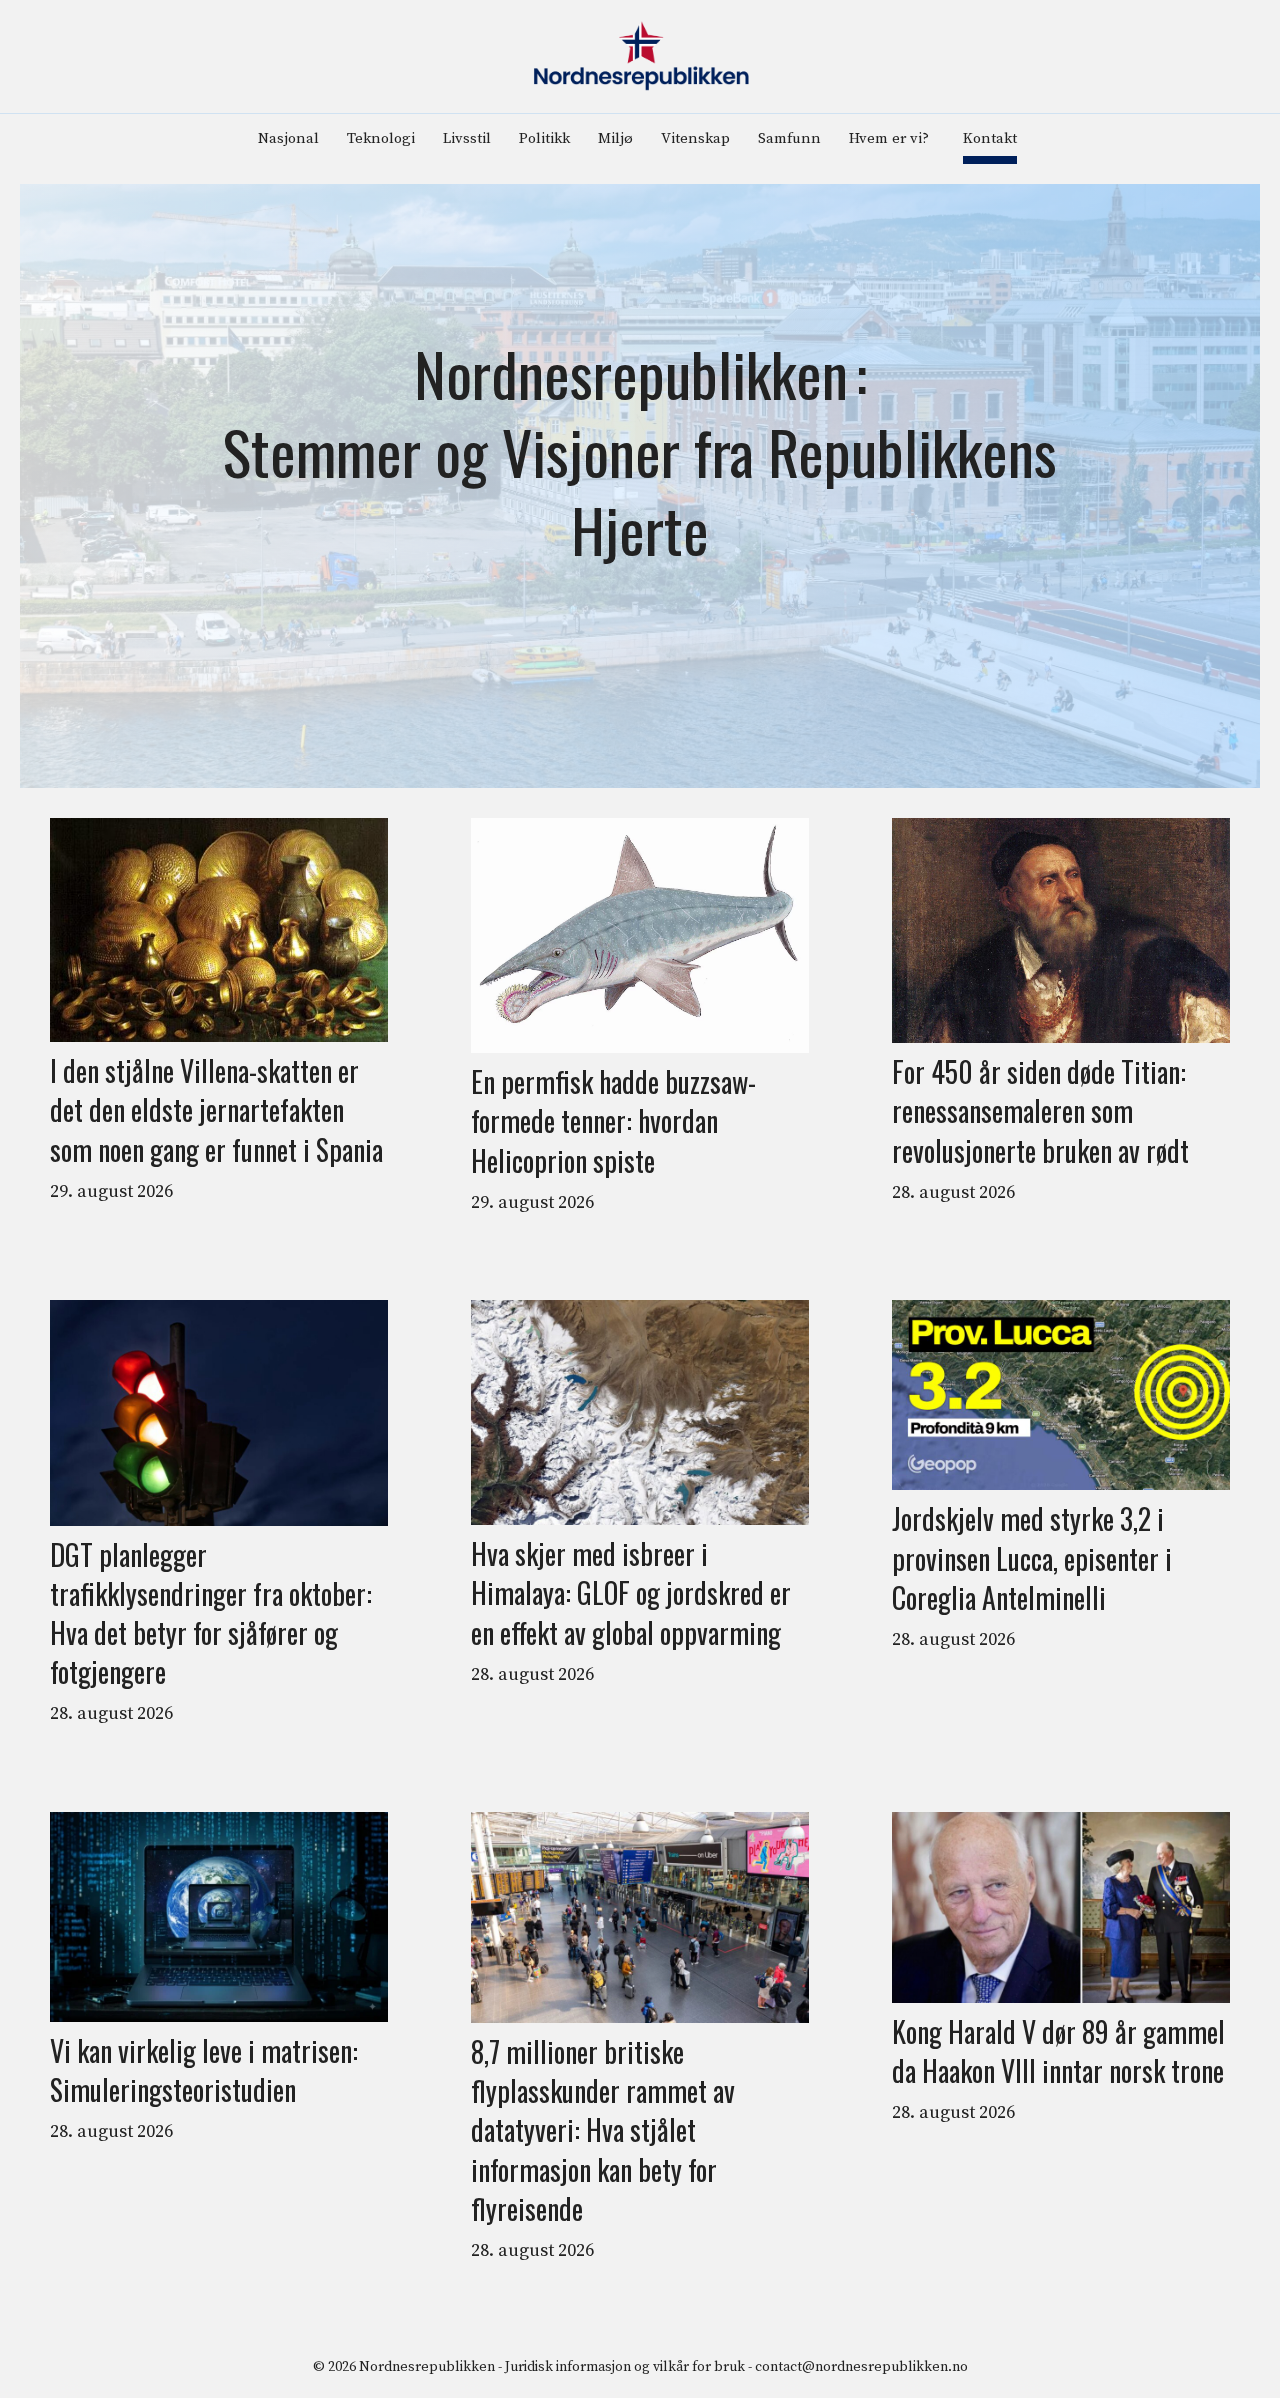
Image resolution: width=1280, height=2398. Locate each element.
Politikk (544, 138)
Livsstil (467, 138)
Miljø (615, 138)
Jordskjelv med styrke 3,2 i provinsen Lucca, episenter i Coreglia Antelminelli (1032, 1558)
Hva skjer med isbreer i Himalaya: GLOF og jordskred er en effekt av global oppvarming (631, 1593)
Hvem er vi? (889, 138)
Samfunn (789, 138)
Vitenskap (695, 138)
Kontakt (990, 138)
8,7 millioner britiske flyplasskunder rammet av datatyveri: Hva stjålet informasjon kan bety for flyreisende (603, 2130)
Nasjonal (288, 138)
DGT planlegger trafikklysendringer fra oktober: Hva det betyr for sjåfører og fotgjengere (211, 1613)
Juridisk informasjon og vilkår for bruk (625, 2367)
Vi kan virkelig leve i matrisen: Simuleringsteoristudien (204, 2070)
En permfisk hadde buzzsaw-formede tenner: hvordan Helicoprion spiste (613, 1121)
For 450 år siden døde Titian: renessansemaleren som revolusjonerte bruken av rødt (1040, 1111)
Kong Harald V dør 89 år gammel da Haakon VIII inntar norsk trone (1058, 2051)
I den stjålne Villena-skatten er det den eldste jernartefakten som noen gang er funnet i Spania (216, 1110)
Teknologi (381, 138)
